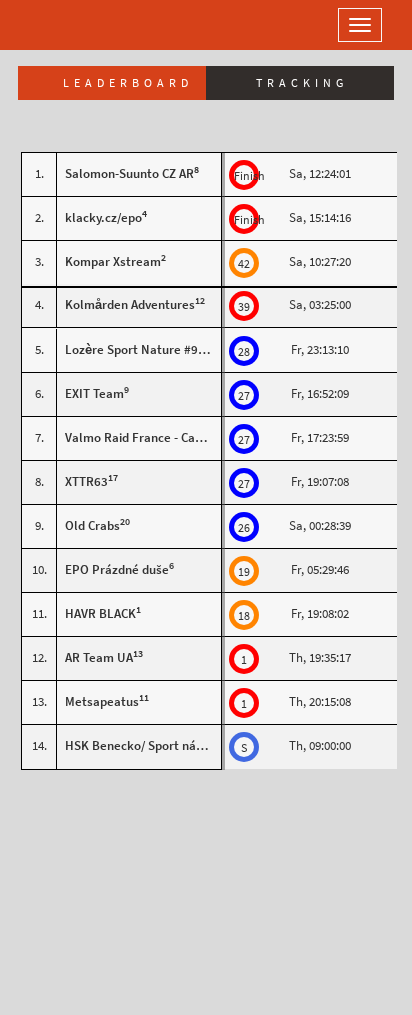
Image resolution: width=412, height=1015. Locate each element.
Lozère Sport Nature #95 (135, 349)
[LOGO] (80, 25)
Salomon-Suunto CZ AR (129, 173)
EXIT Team (94, 393)
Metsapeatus (102, 701)
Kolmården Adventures (130, 304)
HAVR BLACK (100, 613)
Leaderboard (128, 83)
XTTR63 (86, 481)
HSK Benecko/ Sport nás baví (148, 745)
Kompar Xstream (113, 261)
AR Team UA (99, 657)
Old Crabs (92, 525)
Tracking (302, 83)
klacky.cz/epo (103, 217)
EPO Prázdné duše (117, 569)
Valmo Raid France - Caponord (150, 437)
